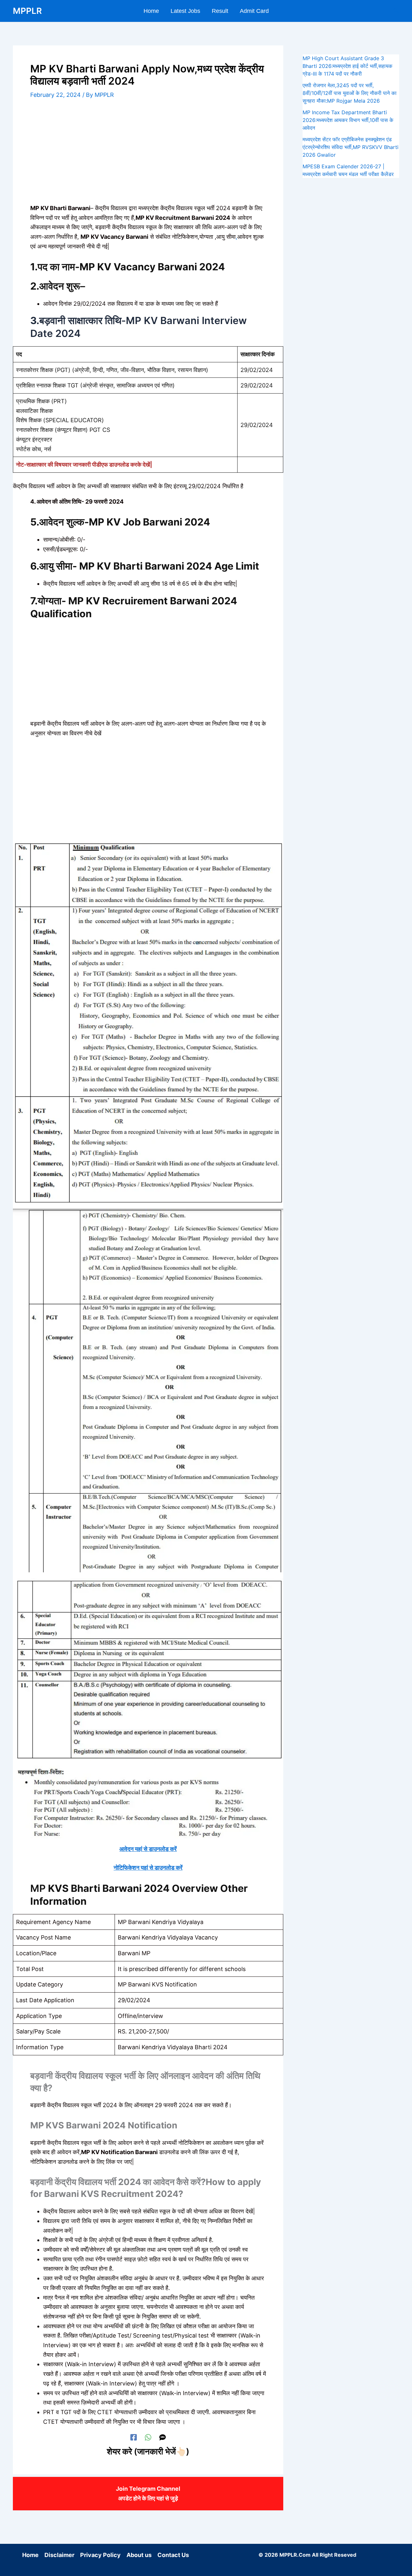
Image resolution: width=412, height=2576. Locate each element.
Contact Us (173, 2555)
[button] (396, 11)
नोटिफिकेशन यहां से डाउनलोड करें (148, 1868)
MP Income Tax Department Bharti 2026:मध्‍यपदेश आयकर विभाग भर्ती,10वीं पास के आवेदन (348, 120)
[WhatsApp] (148, 2437)
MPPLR (27, 11)
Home (30, 2555)
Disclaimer (59, 2555)
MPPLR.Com (295, 2555)
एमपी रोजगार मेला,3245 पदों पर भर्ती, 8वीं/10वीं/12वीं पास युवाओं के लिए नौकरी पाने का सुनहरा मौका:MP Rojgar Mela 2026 (350, 93)
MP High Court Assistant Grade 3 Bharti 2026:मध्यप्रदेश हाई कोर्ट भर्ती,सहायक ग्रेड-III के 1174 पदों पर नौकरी (347, 66)
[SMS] (163, 2437)
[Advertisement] (148, 156)
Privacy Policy (100, 2555)
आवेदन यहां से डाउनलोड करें (148, 1849)
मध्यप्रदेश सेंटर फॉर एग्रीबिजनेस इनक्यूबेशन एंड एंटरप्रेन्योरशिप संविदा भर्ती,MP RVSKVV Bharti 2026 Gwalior (351, 147)
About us (139, 2555)
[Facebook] (134, 2437)
